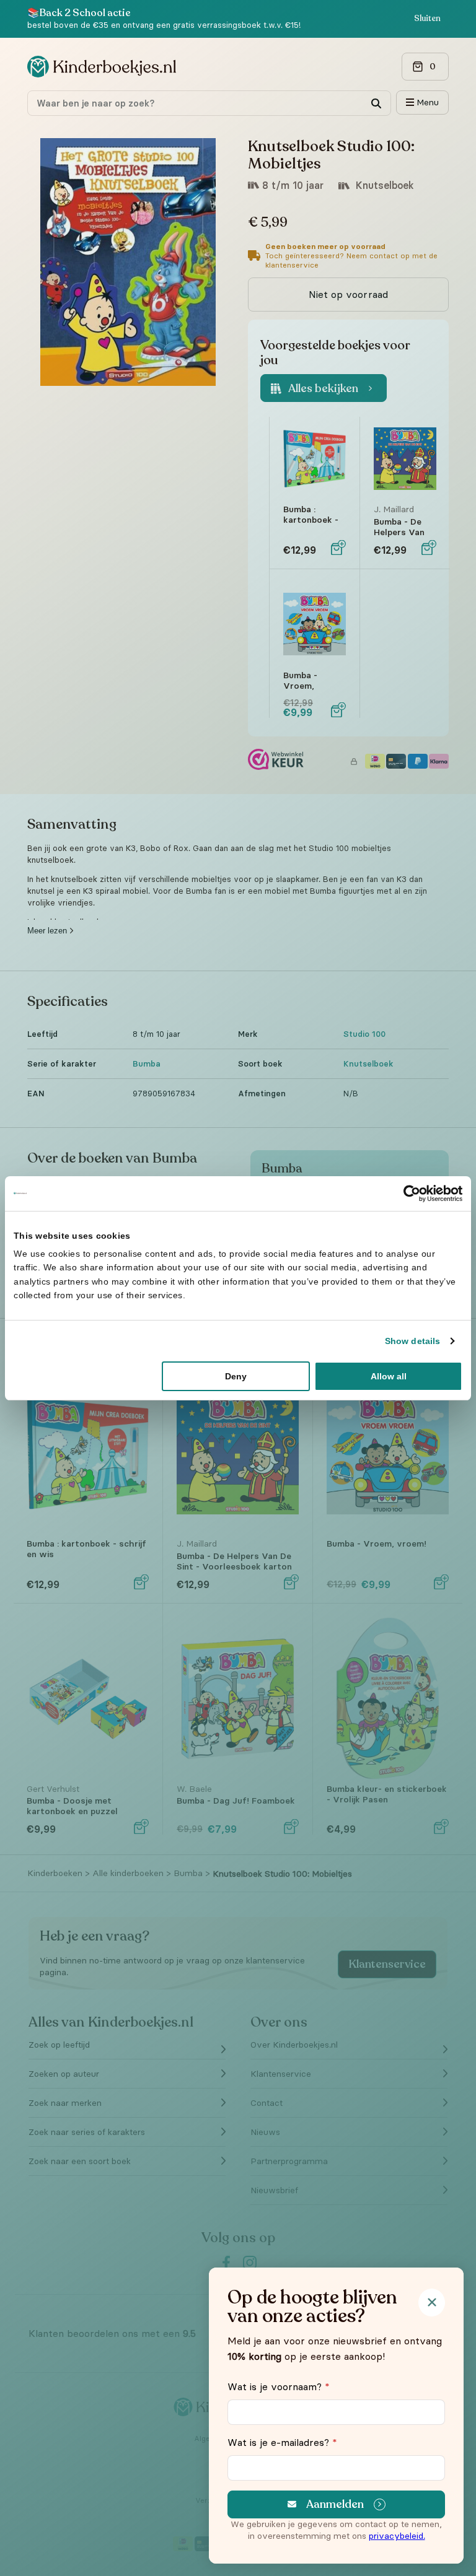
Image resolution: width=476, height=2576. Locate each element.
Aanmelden (335, 2504)
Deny (236, 1376)
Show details (412, 1341)
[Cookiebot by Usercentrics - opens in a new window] (408, 1193)
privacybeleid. (397, 2536)
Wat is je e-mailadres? (282, 2442)
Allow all (389, 1376)
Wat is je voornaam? (279, 2386)
